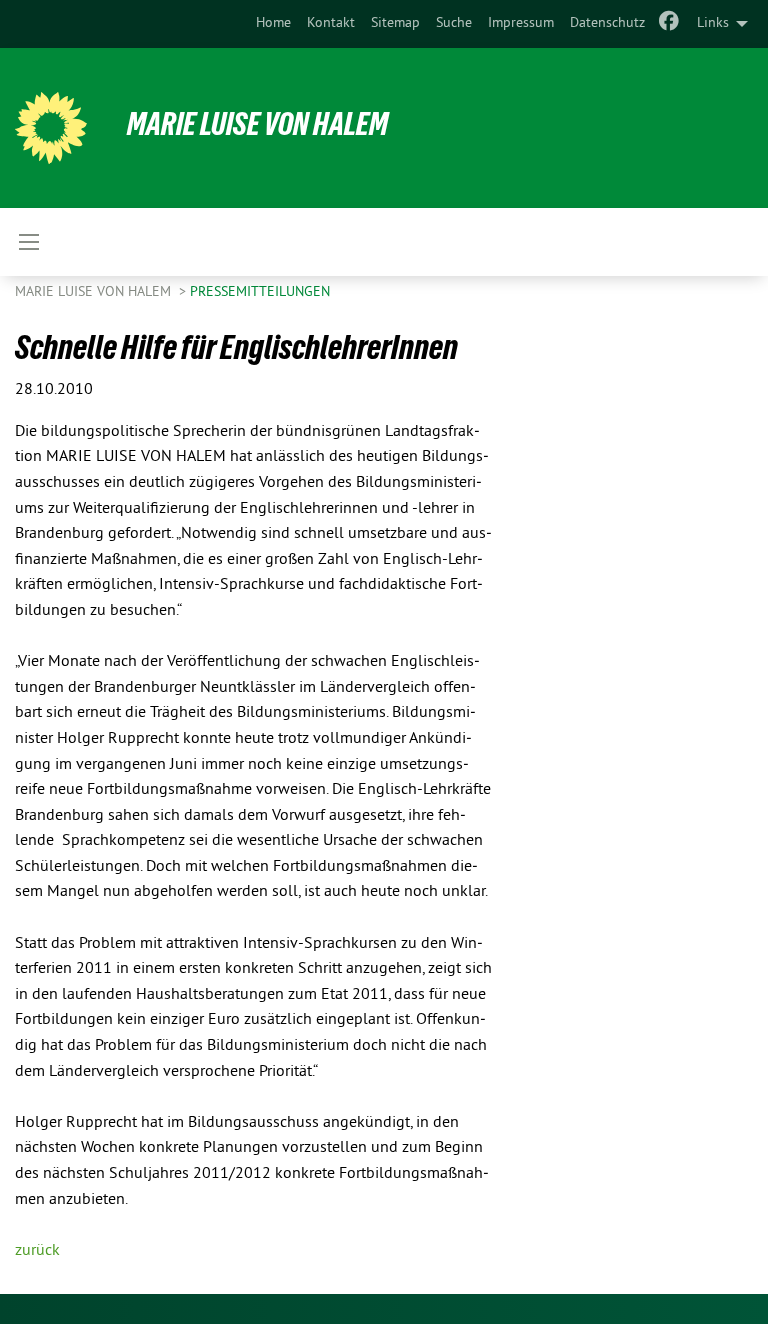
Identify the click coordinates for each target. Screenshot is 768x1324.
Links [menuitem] (713, 23)
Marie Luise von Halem (257, 124)
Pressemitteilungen (260, 292)
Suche (454, 23)
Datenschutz (607, 23)
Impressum (521, 23)
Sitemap (395, 23)
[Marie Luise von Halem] (51, 128)
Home (273, 23)
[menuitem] (273, 24)
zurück (37, 1251)
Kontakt (331, 23)
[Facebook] (669, 24)
